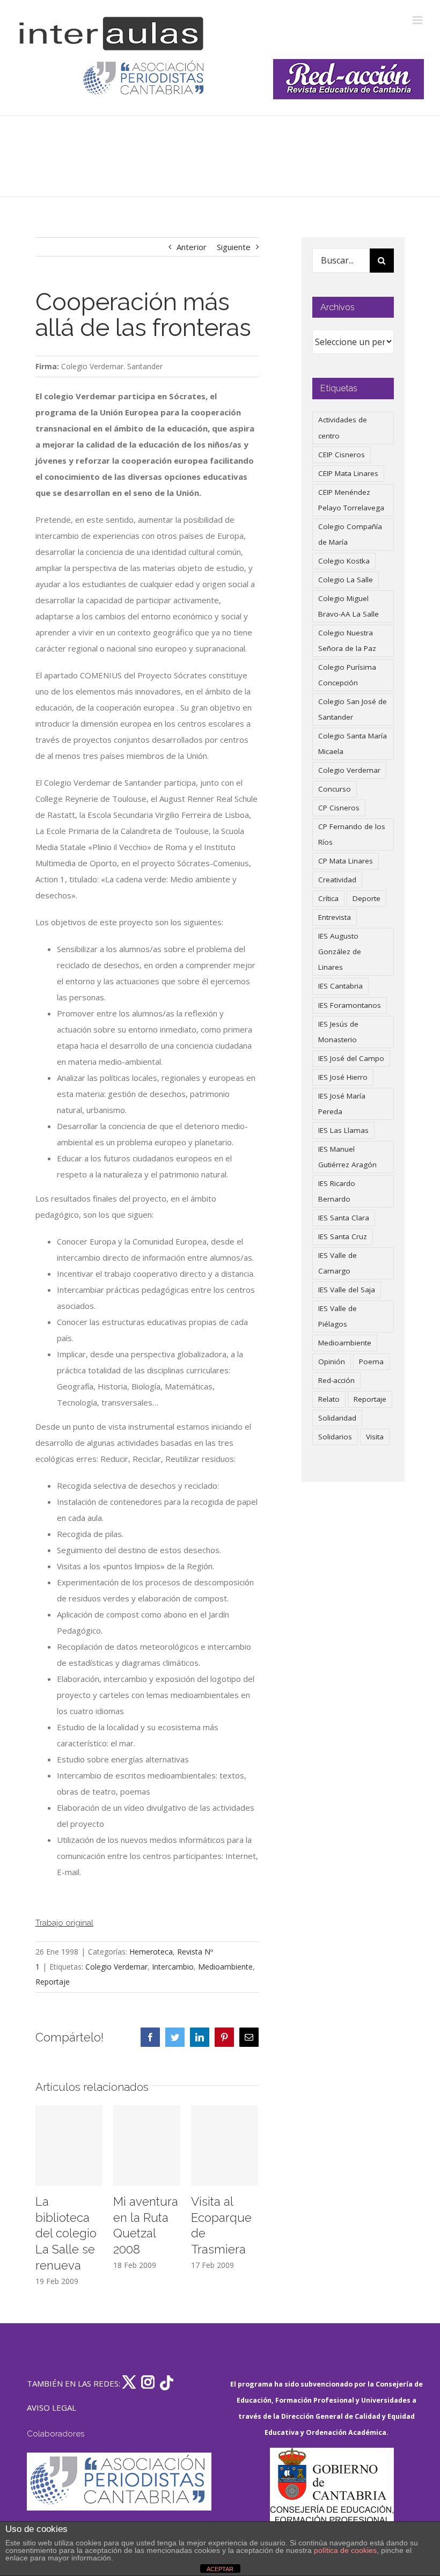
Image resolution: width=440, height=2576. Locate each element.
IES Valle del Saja (347, 1290)
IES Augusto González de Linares (340, 952)
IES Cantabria (340, 986)
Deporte (366, 898)
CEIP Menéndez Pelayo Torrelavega (351, 500)
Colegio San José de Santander (353, 709)
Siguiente (234, 247)
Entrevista (335, 917)
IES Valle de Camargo (338, 1263)
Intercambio (173, 1967)
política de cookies (345, 2550)
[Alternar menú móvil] (418, 20)
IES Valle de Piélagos (338, 1316)
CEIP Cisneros (342, 455)
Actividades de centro (343, 427)
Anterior (192, 247)
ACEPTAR (220, 2569)
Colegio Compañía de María (350, 534)
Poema (371, 1362)
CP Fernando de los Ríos (352, 834)
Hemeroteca (151, 1952)
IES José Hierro (343, 1077)
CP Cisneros (339, 808)
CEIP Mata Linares (348, 473)
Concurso (335, 789)
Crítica (328, 898)
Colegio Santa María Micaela (353, 744)
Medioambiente (225, 1967)
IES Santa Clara (344, 1218)
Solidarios (335, 1437)
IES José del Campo (351, 1058)
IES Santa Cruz (343, 1236)
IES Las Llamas (343, 1130)
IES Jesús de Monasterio (338, 1032)
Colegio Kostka (344, 561)
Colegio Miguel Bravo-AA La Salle (349, 606)
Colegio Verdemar (116, 1967)
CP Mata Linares (346, 861)
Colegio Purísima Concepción (347, 675)
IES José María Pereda (342, 1104)
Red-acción (336, 1380)
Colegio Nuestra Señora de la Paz (347, 641)
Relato (329, 1399)
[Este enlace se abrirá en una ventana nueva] (332, 2498)
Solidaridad (337, 1418)
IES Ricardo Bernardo (337, 1191)
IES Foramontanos (350, 1005)
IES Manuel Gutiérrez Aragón (347, 1157)
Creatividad (337, 880)
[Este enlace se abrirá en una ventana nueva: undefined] (145, 79)
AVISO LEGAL (52, 2407)
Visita (375, 1437)
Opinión (332, 1362)
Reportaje (53, 1982)
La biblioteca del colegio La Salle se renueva (66, 2233)
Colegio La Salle (346, 580)
